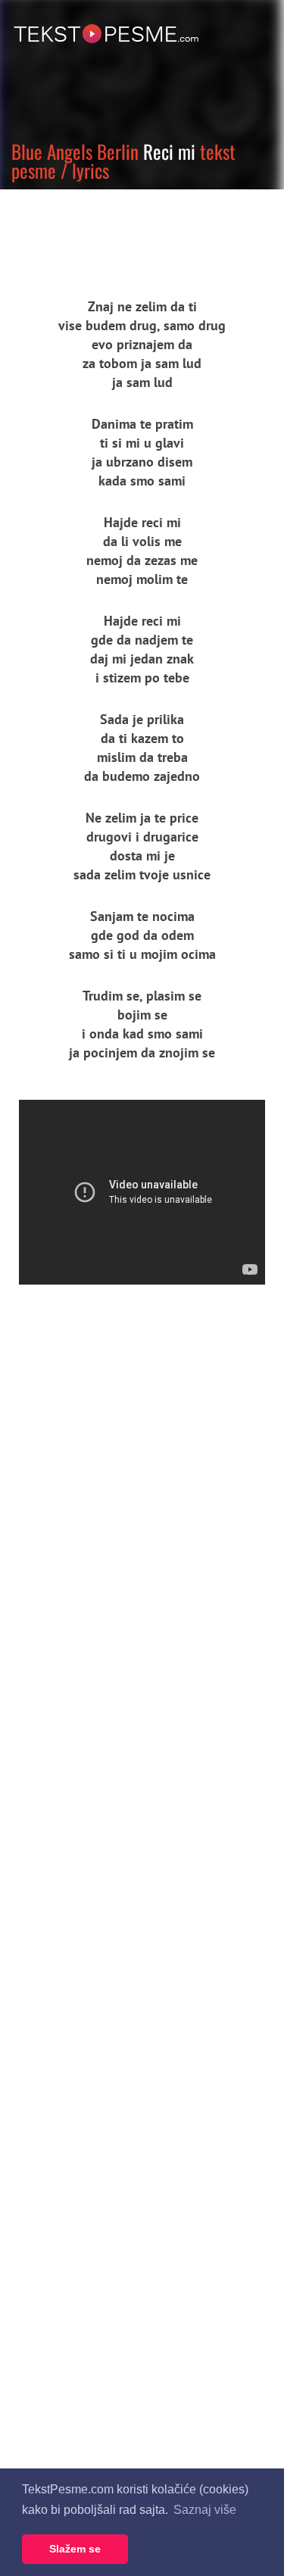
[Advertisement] (140, 231)
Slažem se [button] (75, 2549)
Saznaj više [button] (205, 2510)
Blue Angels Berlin (75, 151)
